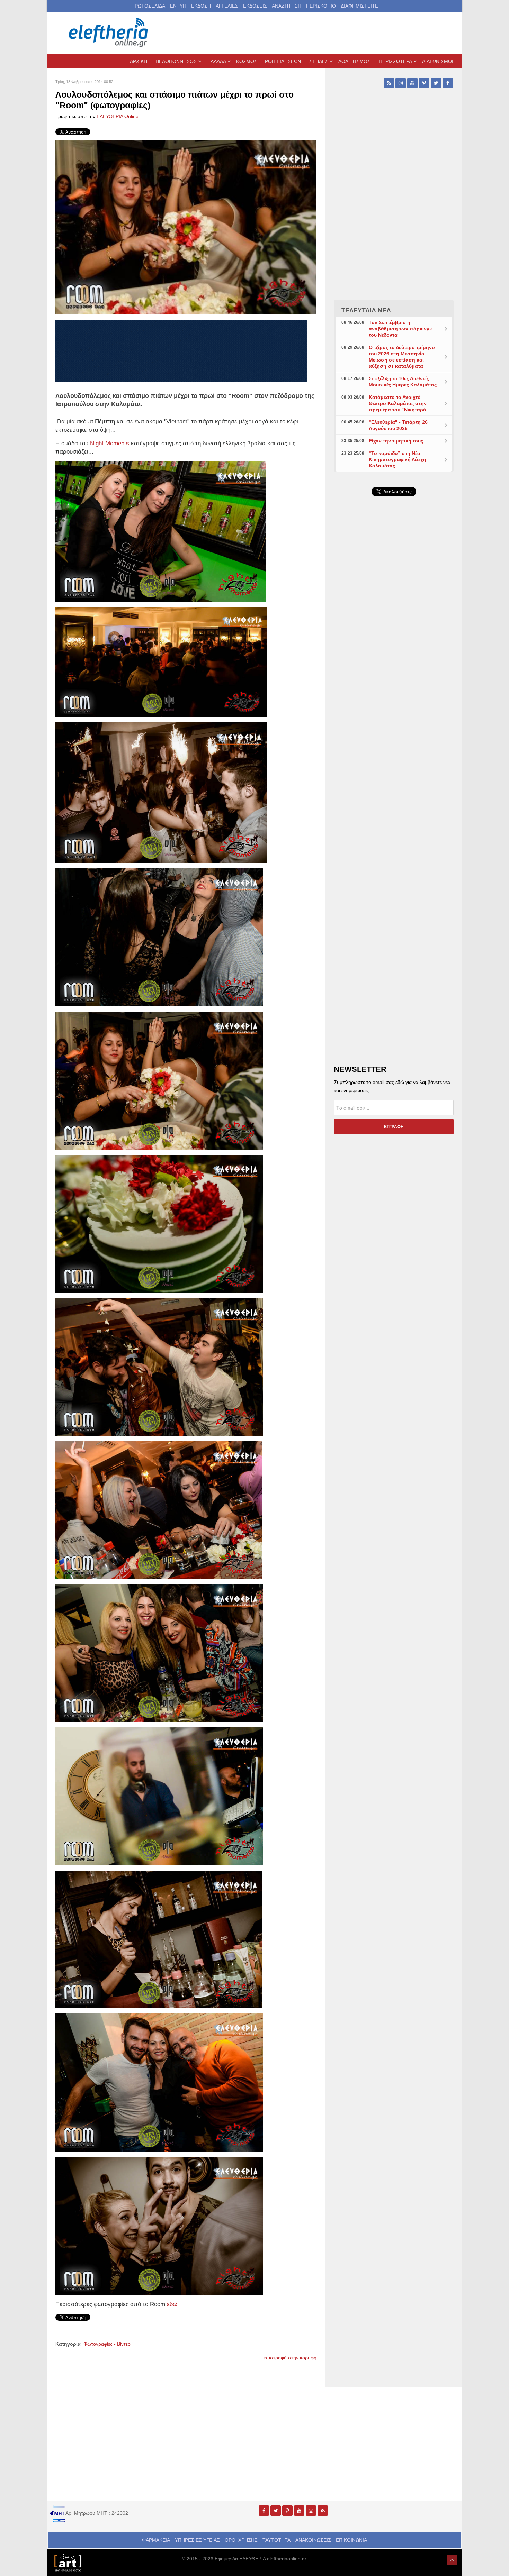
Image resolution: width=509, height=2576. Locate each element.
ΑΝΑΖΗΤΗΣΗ (287, 6)
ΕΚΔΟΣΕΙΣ (255, 6)
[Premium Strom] (181, 350)
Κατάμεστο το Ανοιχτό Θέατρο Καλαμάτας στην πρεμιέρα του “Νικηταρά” (399, 403)
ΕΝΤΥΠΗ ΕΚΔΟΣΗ (190, 6)
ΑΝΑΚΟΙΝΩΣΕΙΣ (313, 2540)
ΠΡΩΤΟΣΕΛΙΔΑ (148, 6)
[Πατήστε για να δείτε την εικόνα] (186, 227)
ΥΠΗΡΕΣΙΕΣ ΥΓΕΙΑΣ (197, 2540)
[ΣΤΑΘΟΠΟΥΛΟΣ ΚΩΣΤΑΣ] (68, 2562)
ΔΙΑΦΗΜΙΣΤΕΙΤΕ (359, 6)
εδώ (171, 2304)
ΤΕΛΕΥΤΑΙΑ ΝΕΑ (366, 310)
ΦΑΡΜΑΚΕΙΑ (156, 2540)
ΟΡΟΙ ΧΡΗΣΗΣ (241, 2540)
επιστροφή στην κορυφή (290, 2358)
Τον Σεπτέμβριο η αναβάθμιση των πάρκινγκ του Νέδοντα (400, 329)
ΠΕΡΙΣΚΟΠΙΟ (321, 6)
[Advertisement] (394, 666)
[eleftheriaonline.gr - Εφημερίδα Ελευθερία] (109, 33)
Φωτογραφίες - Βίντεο (107, 2344)
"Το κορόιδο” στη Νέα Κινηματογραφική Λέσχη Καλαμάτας (398, 459)
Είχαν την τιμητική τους (396, 441)
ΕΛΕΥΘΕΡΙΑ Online (118, 116)
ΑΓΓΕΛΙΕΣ (227, 6)
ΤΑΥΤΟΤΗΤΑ (276, 2540)
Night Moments (110, 443)
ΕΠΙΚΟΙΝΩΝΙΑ (351, 2540)
